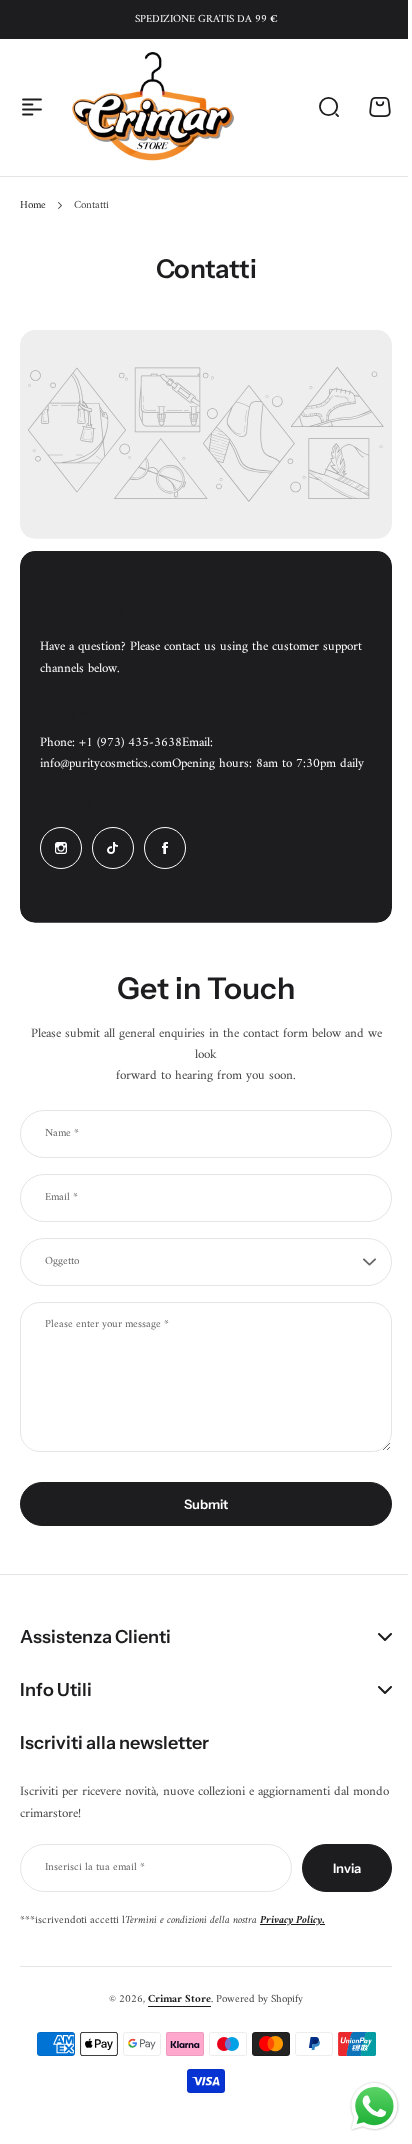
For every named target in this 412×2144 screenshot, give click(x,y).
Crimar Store (172, 2007)
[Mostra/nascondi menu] (32, 107)
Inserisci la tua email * (95, 1875)
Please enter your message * (107, 1325)
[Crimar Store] (153, 107)
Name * (62, 1133)
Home (33, 206)
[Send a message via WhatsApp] (359, 2106)
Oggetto (62, 1261)
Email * (61, 1197)
